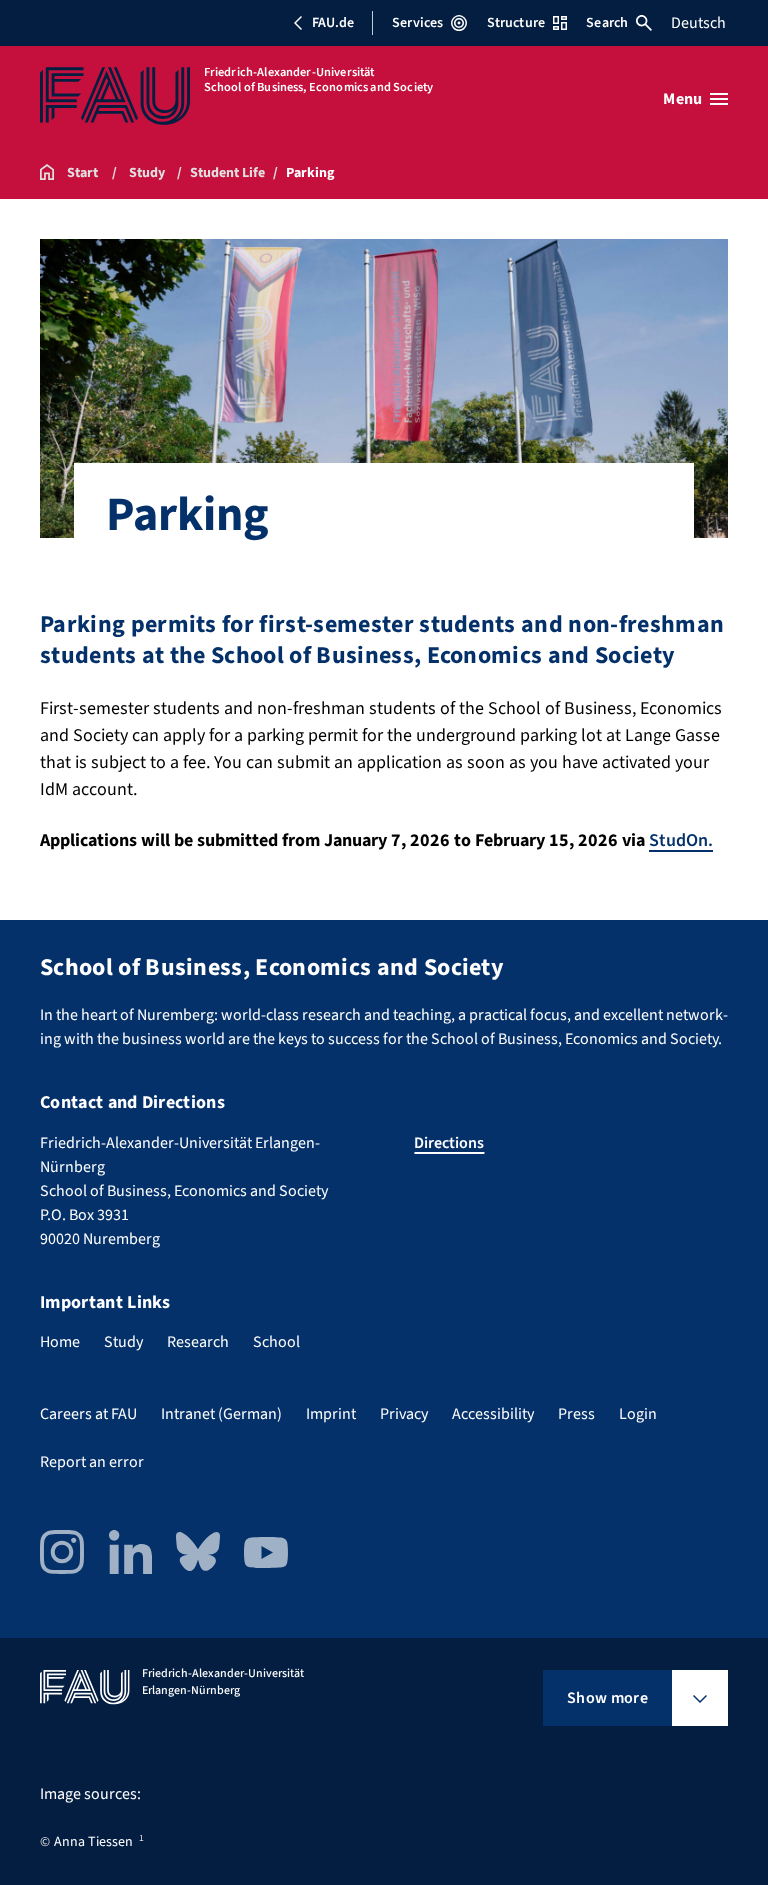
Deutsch (698, 23)
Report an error (92, 1462)
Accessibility (493, 1414)
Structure (516, 23)
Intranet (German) (221, 1414)
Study (123, 1342)
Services (417, 23)
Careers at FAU (88, 1414)
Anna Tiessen (93, 1842)
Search (607, 23)
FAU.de (333, 23)
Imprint (331, 1414)
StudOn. (681, 840)
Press (576, 1414)
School (276, 1342)
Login (638, 1414)
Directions (449, 1143)
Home (60, 1342)
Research (198, 1342)
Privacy (404, 1414)
